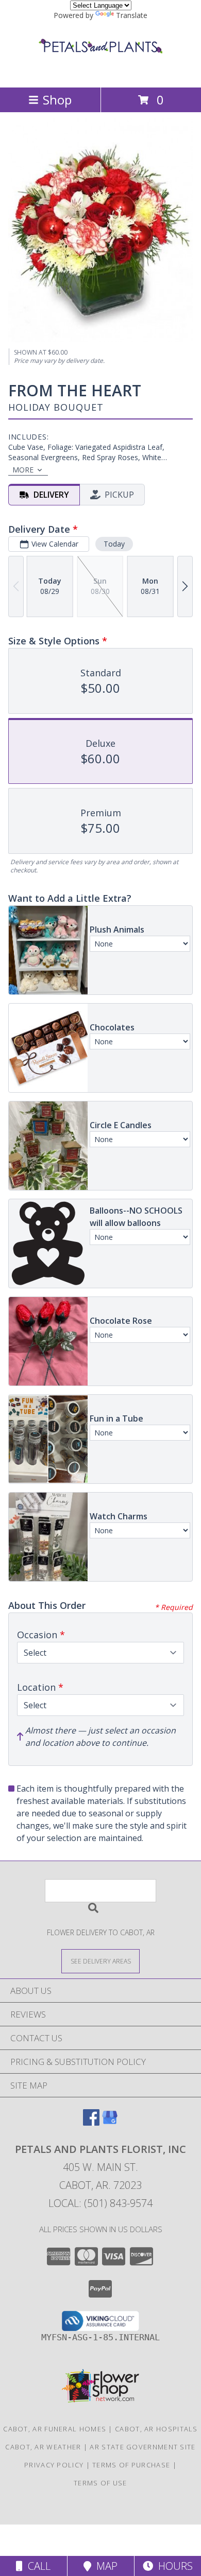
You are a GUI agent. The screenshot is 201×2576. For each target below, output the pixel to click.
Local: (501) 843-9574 (100, 2203)
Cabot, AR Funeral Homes (55, 2429)
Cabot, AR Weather (43, 2447)
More (23, 470)
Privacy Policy (54, 2465)
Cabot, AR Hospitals (156, 2429)
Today (114, 544)
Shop (57, 100)
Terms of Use (100, 2483)
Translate (132, 15)
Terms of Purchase (131, 2465)
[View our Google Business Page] (110, 2122)
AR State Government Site (143, 2447)
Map (104, 2566)
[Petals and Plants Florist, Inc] (100, 72)
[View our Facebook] (91, 2122)
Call (37, 2566)
